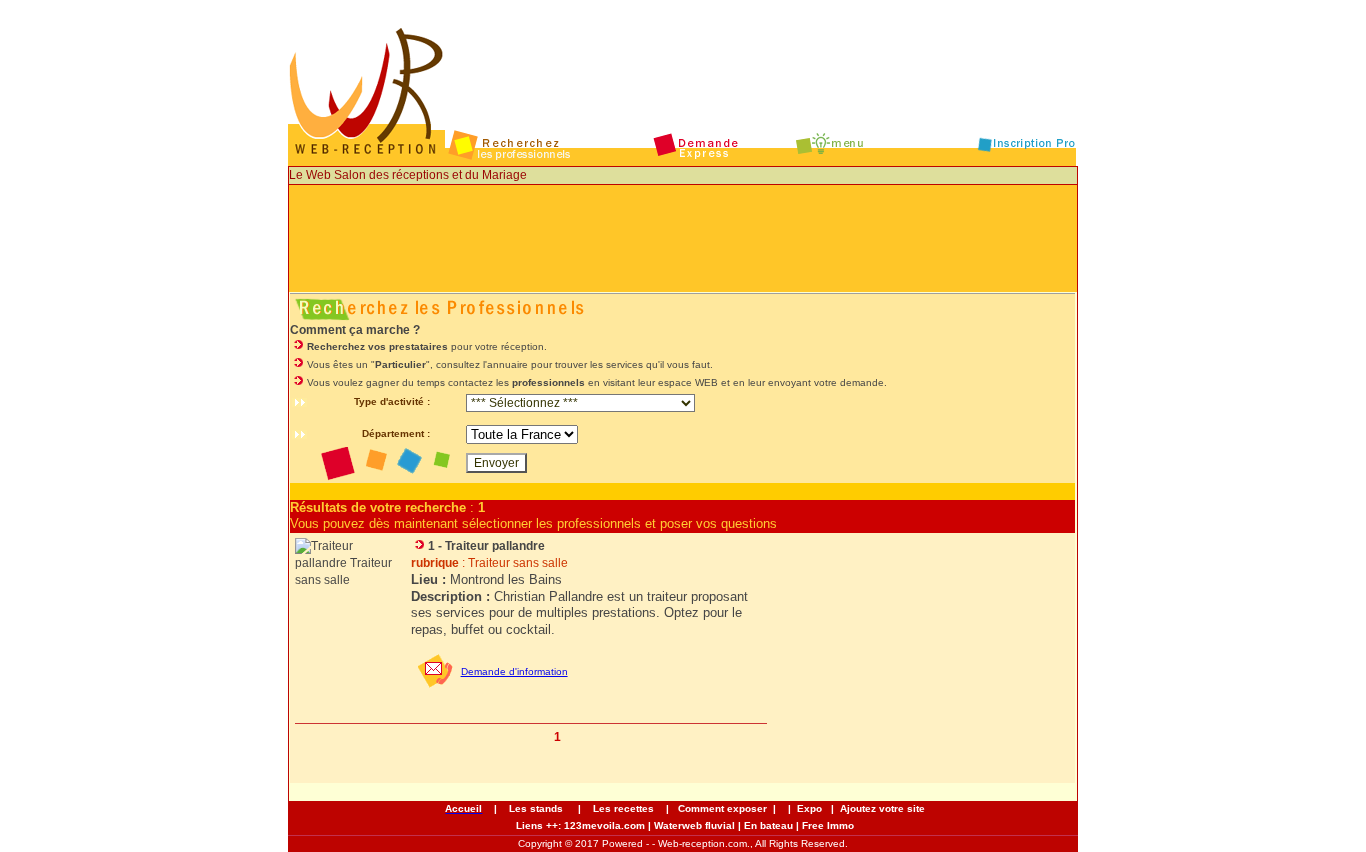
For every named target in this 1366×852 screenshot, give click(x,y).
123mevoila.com (604, 825)
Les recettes (625, 808)
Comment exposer (722, 808)
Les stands (536, 808)
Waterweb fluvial (694, 825)
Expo (809, 808)
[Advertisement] (683, 247)
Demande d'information (514, 671)
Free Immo (828, 825)
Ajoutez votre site (882, 808)
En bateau (768, 825)
